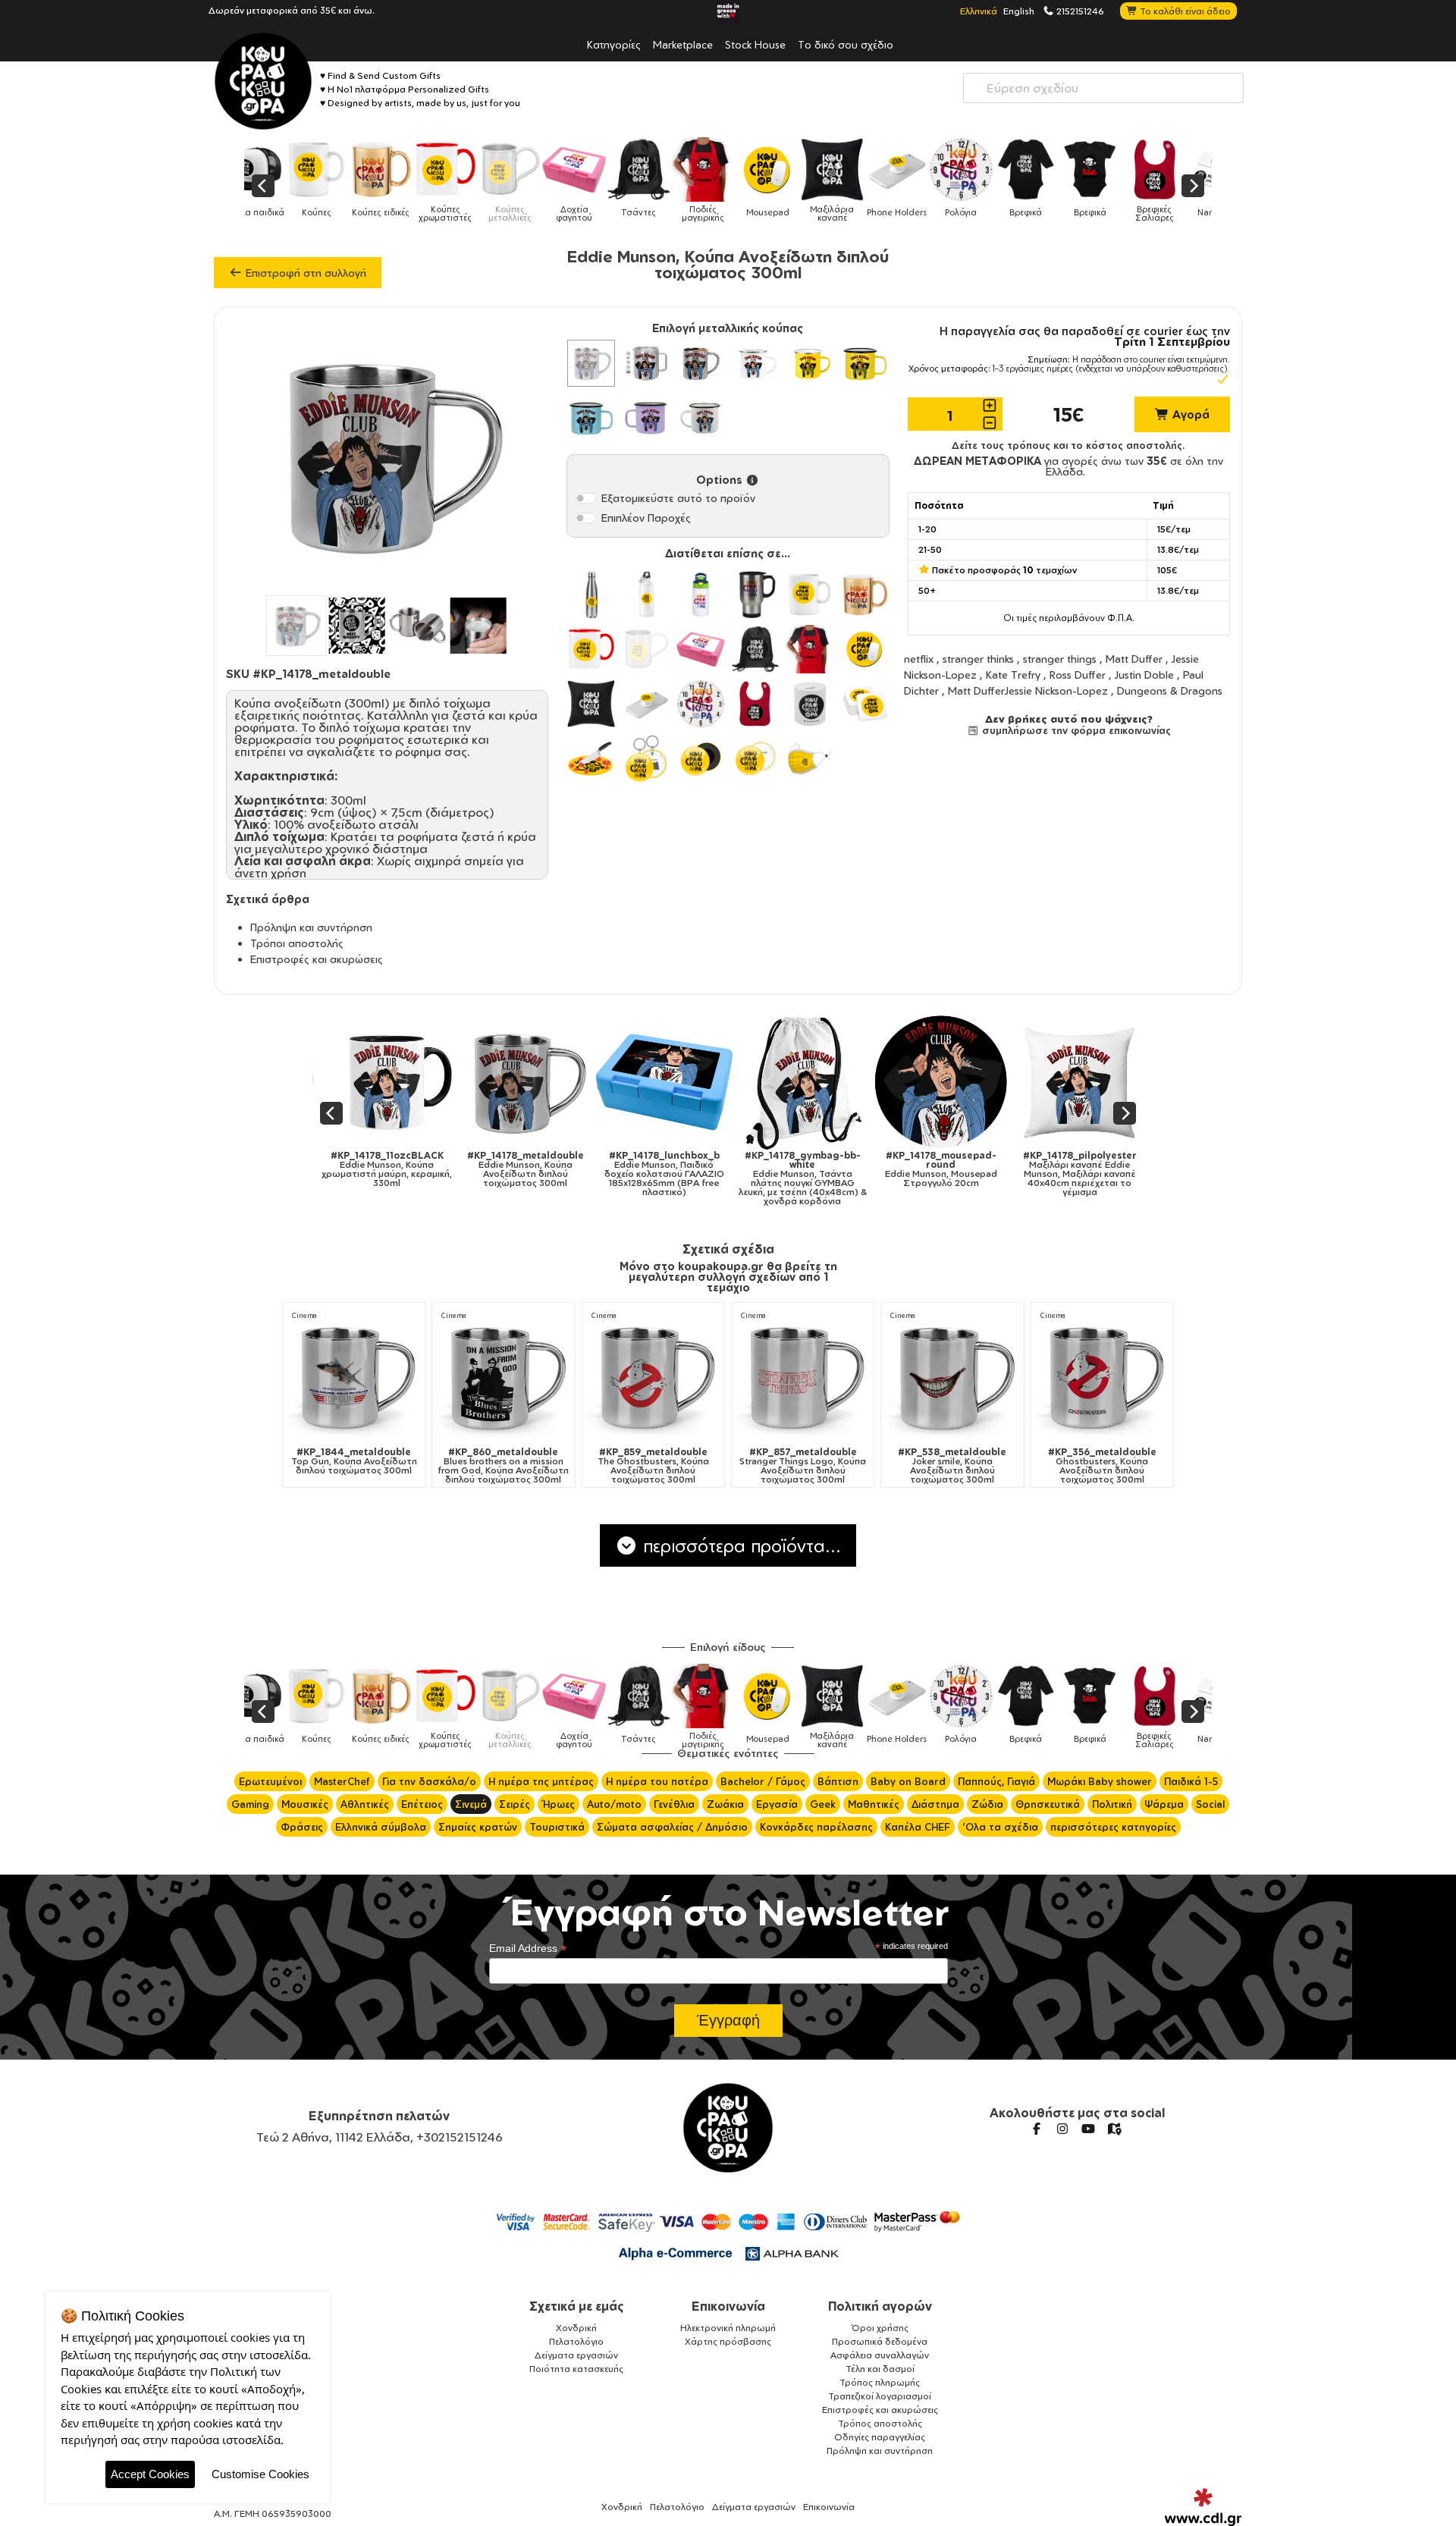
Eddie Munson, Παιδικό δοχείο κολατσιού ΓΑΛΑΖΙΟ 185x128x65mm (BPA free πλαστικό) (625, 1174)
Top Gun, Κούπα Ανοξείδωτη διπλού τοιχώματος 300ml (354, 1461)
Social (1210, 1804)
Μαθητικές (874, 1804)
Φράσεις (302, 1827)
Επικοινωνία (728, 2306)
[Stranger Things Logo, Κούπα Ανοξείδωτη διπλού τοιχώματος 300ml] (803, 1376)
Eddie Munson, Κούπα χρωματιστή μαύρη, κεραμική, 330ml (348, 1169)
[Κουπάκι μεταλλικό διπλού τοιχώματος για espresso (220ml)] (701, 363)
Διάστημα (935, 1804)
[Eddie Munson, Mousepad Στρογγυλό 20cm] (902, 1082)
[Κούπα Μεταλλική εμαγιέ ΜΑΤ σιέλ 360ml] (591, 418)
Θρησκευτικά (1048, 1804)
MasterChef (342, 1781)
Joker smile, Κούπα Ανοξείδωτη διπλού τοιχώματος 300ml (952, 1466)
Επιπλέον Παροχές (646, 518)
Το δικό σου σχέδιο (846, 44)
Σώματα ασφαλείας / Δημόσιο (672, 1827)
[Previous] (263, 186)
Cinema (304, 1315)
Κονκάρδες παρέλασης (816, 1827)
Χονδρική (576, 2328)
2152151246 (1079, 11)
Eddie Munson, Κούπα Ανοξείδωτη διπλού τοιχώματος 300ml (487, 1169)
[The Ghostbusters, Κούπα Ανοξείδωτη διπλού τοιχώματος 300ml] (653, 1376)
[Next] (1193, 186)
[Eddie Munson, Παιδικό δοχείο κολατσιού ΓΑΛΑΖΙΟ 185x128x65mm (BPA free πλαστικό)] (625, 1082)
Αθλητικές (365, 1804)
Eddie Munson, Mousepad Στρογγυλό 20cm (902, 1169)
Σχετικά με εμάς (577, 2306)
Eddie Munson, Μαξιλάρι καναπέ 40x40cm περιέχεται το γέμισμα (1040, 1174)
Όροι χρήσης (880, 2328)
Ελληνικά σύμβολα (381, 1827)
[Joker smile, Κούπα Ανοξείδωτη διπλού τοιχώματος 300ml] (952, 1376)
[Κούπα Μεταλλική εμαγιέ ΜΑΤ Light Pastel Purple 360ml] (646, 418)
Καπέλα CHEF (918, 1827)
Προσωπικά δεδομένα (880, 2341)
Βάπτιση (838, 1781)
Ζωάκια (725, 1804)
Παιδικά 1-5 (1191, 1781)
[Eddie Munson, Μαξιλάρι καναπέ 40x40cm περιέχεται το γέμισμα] (1041, 1082)
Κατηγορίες (614, 44)
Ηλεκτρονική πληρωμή (728, 2328)
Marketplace (683, 44)
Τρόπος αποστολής (880, 2423)
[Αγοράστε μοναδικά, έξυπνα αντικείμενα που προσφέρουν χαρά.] (263, 81)
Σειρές (515, 1804)
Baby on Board (908, 1781)
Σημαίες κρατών (478, 1827)
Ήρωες (559, 1804)
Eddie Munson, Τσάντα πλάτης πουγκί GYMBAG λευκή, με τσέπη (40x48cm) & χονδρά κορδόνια (764, 1178)
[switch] (585, 498)
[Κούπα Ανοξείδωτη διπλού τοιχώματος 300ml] (591, 363)
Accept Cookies (150, 2474)
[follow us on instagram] (1062, 2129)
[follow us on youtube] (1088, 2129)
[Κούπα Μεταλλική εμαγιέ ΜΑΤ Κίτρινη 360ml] (864, 363)
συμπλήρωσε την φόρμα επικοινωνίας (1075, 730)
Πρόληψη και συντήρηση (311, 927)
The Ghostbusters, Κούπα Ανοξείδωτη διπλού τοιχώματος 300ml (653, 1466)
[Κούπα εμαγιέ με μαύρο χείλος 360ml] (701, 418)
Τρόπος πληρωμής (880, 2382)
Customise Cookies (260, 2474)
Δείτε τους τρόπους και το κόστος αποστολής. (1068, 445)
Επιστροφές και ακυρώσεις (317, 959)
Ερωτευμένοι (270, 1781)
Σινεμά (471, 1804)
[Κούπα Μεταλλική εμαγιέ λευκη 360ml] (755, 363)
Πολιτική (1112, 1804)
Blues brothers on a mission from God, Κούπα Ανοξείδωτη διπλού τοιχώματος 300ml (503, 1466)
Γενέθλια (674, 1804)
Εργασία (777, 1804)
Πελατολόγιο (576, 2341)
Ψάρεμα (1164, 1804)
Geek (823, 1804)
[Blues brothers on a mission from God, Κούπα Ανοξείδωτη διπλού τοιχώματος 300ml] (503, 1376)
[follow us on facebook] (1037, 2129)
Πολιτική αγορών (880, 2306)
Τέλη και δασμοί (880, 2369)
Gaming (250, 1804)
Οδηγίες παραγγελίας (880, 2437)
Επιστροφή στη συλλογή (304, 273)
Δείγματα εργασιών (576, 2355)
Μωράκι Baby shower (1100, 1781)
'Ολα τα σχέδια (1000, 1827)
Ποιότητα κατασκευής (576, 2369)
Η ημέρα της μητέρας (541, 1781)
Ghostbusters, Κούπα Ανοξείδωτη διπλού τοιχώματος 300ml (1102, 1466)
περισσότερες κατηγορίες (1113, 1827)
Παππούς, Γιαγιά (996, 1781)
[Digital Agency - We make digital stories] (1203, 2507)
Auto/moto (614, 1804)
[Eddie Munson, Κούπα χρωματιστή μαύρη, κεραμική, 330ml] (348, 1082)
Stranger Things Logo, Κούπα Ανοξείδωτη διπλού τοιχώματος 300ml (803, 1466)
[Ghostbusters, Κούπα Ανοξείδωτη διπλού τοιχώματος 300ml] (1102, 1376)
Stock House (755, 44)
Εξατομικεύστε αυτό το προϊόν (678, 498)
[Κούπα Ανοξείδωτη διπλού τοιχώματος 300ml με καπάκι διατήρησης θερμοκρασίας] (646, 363)
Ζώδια (987, 1804)
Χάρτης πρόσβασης (728, 2341)
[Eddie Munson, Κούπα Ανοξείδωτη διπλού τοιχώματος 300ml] (486, 1082)
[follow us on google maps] (1114, 2129)
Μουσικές (305, 1804)
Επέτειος (422, 1804)
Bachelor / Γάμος (763, 1781)
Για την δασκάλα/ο (429, 1781)
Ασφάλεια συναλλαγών (880, 2355)
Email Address (528, 1949)
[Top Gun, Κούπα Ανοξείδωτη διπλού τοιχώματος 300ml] (354, 1376)
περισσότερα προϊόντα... (739, 1545)
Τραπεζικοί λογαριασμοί (880, 2396)
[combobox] (1103, 88)
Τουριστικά (557, 1827)
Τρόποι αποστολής (297, 943)
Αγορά (1189, 414)
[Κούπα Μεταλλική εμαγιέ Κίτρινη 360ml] (810, 363)
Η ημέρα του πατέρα (657, 1781)
